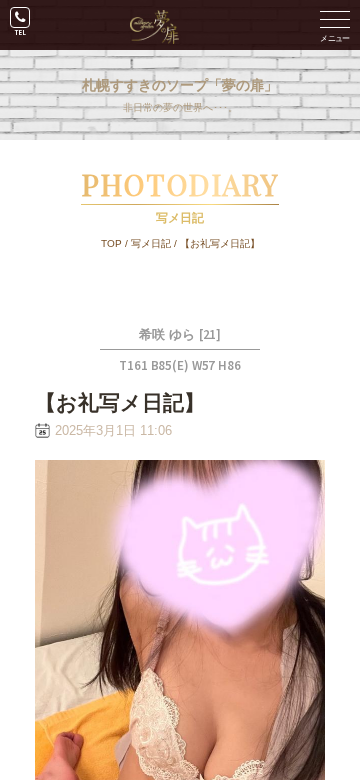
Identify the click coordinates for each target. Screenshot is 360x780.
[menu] (335, 25)
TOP (111, 243)
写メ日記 (151, 243)
